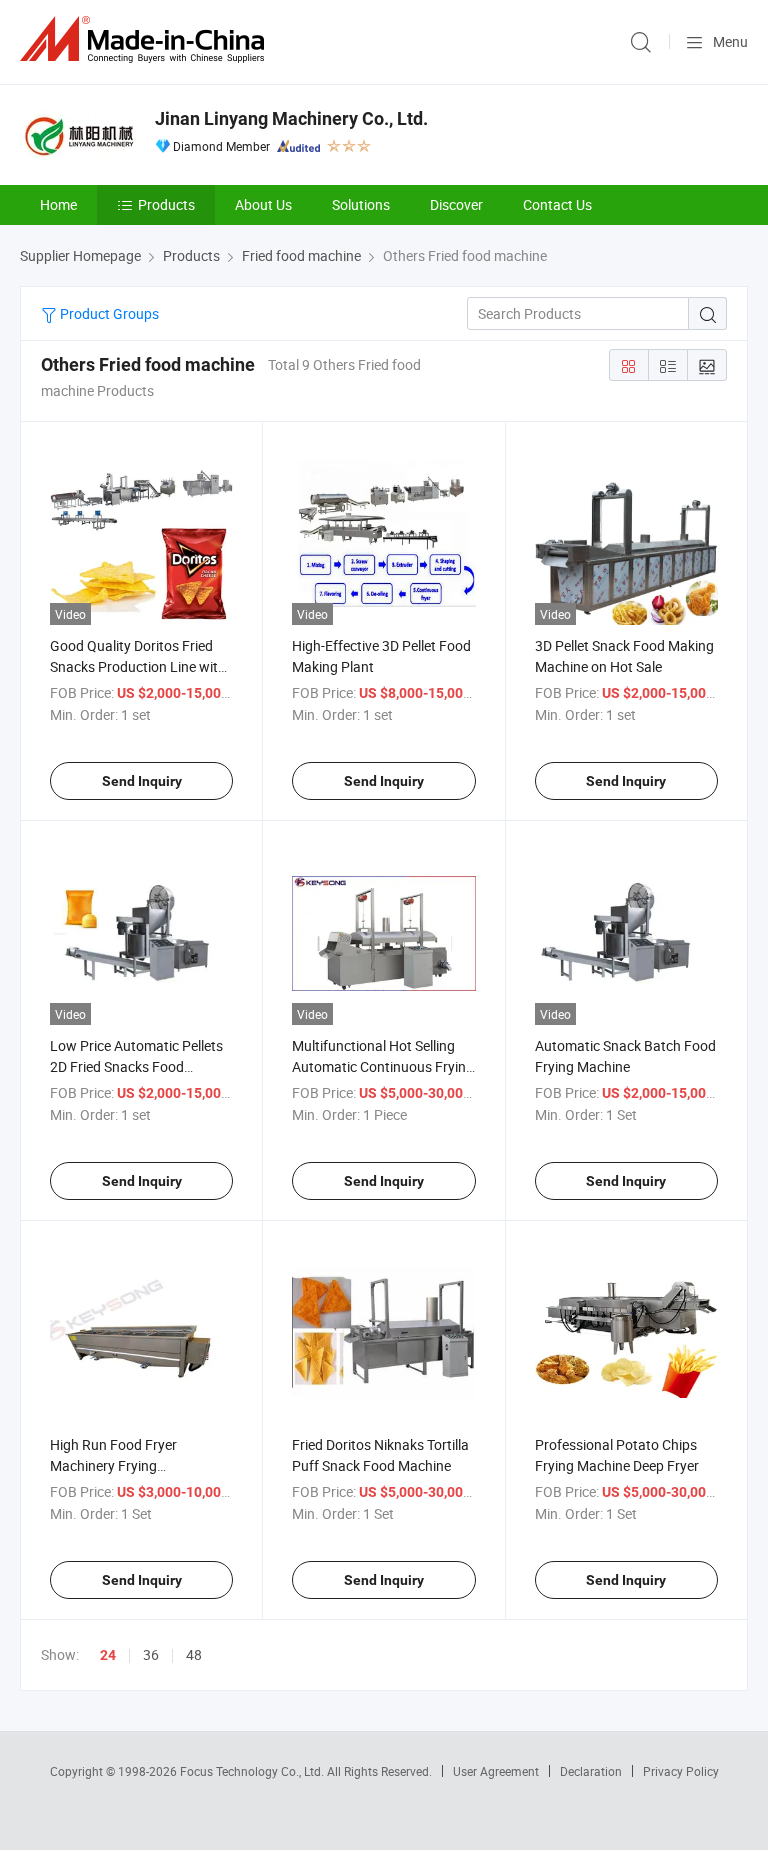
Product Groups (108, 313)
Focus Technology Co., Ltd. (253, 1771)
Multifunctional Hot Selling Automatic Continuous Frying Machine (383, 1066)
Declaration (591, 1771)
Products (166, 204)
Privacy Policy (681, 1771)
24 (108, 1655)
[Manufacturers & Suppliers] (146, 39)
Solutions (361, 204)
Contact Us (557, 204)
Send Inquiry (142, 781)
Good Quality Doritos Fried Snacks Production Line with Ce (138, 666)
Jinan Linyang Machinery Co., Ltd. (291, 118)
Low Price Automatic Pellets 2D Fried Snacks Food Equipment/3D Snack (136, 1066)
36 (151, 1654)
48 (194, 1654)
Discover (456, 204)
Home (58, 204)
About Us (263, 204)
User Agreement (496, 1771)
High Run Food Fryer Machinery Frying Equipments (113, 1465)
